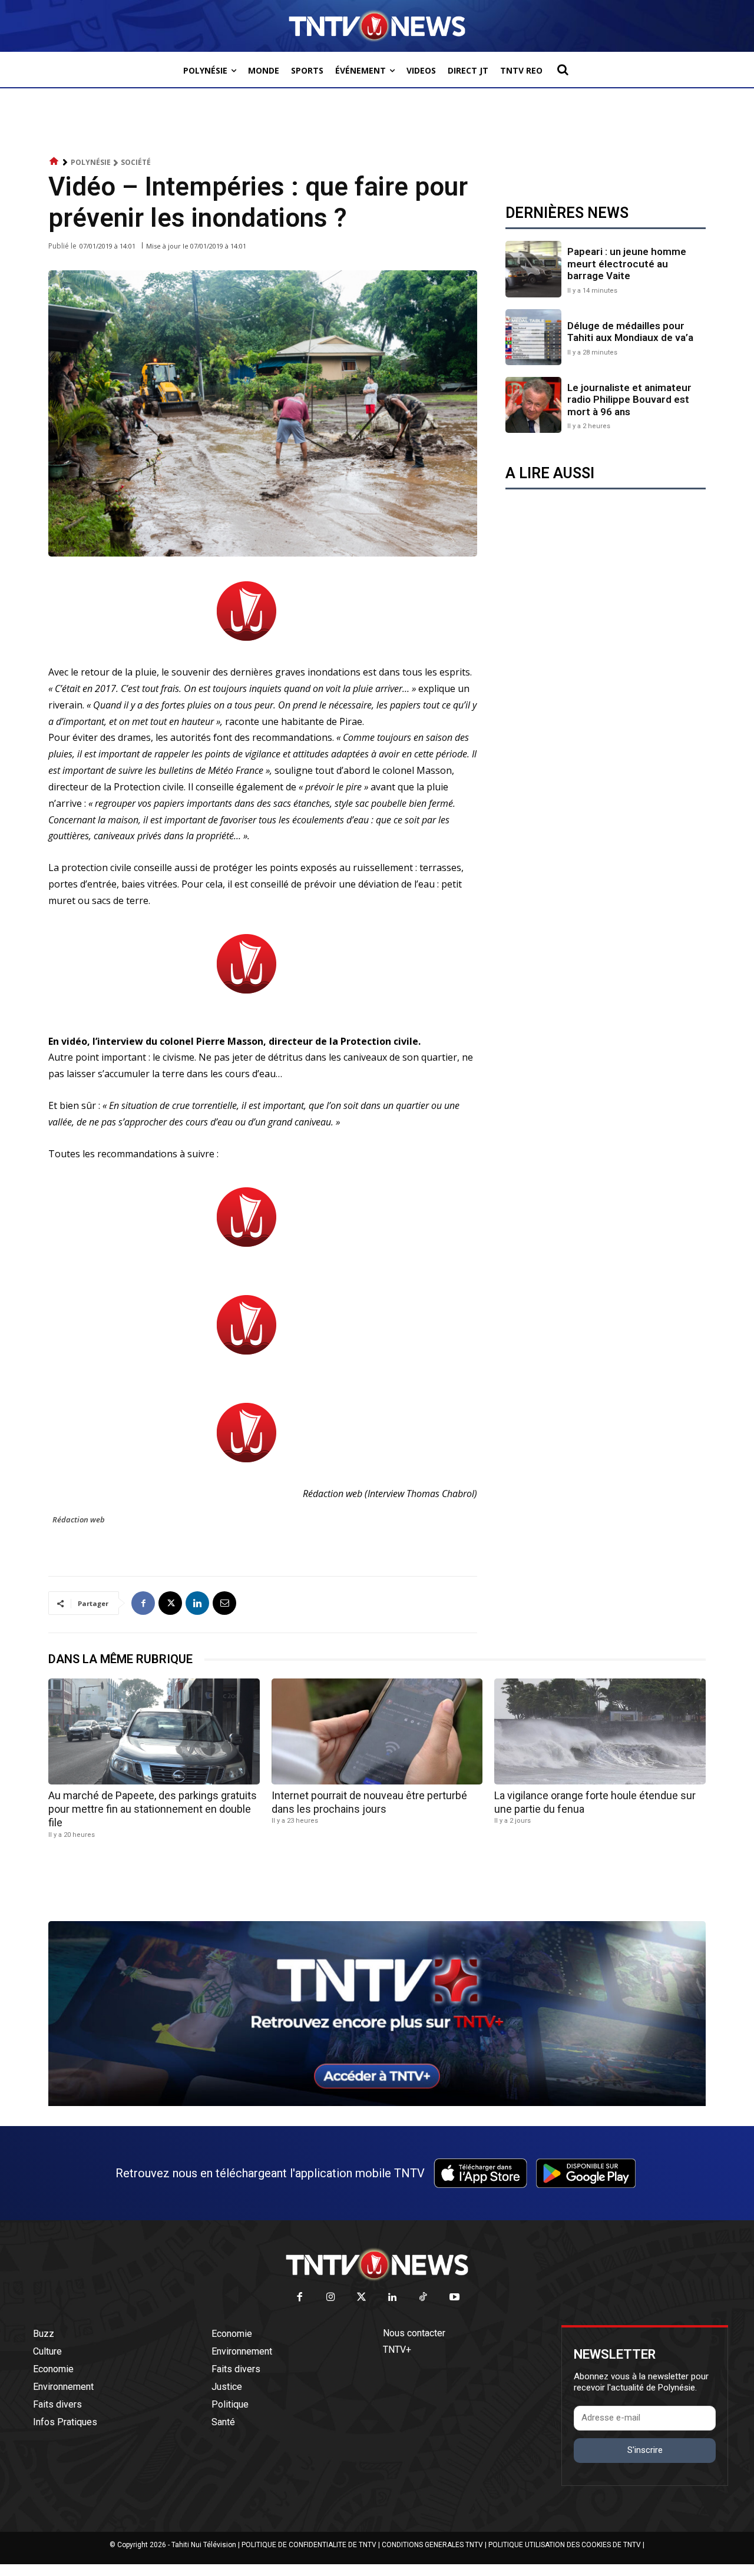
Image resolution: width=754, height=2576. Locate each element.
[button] (563, 69)
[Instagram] (331, 2298)
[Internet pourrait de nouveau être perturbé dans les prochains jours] (377, 1731)
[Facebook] (143, 1603)
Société (136, 162)
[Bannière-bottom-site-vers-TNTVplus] (377, 2103)
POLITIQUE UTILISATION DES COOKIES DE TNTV (565, 2545)
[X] (170, 1603)
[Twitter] (362, 2298)
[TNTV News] (377, 2264)
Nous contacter (414, 2333)
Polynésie (91, 162)
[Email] (224, 1603)
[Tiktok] (424, 2298)
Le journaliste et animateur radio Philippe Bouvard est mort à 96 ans (629, 400)
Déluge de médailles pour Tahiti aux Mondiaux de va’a (630, 332)
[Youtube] (454, 2298)
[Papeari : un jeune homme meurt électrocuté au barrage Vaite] (533, 269)
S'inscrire (645, 2450)
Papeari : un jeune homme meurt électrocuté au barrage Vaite (627, 264)
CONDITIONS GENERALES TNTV (432, 2545)
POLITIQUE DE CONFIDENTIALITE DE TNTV (309, 2545)
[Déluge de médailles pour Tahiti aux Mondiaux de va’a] (533, 337)
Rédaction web (79, 1519)
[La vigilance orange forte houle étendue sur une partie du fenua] (600, 1731)
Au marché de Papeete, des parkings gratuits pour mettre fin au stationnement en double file (153, 1809)
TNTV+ (397, 2350)
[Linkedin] (197, 1603)
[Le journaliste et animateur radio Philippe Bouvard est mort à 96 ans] (533, 405)
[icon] (54, 162)
